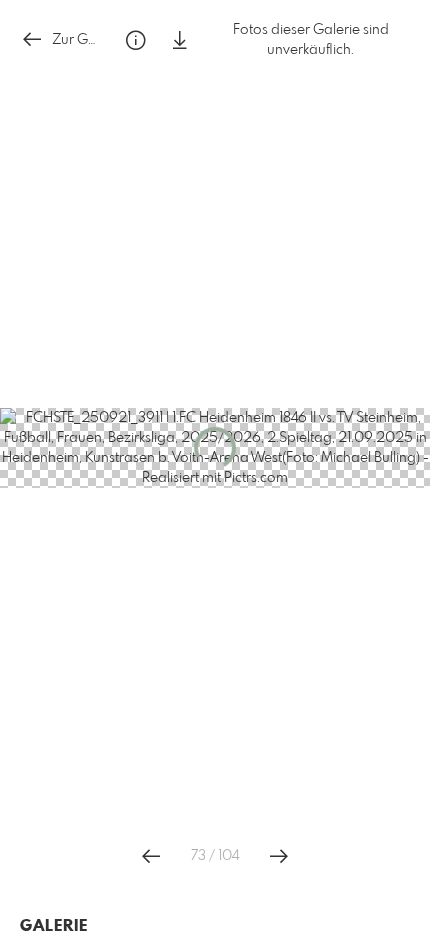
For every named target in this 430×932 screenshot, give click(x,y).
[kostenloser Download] (180, 40)
